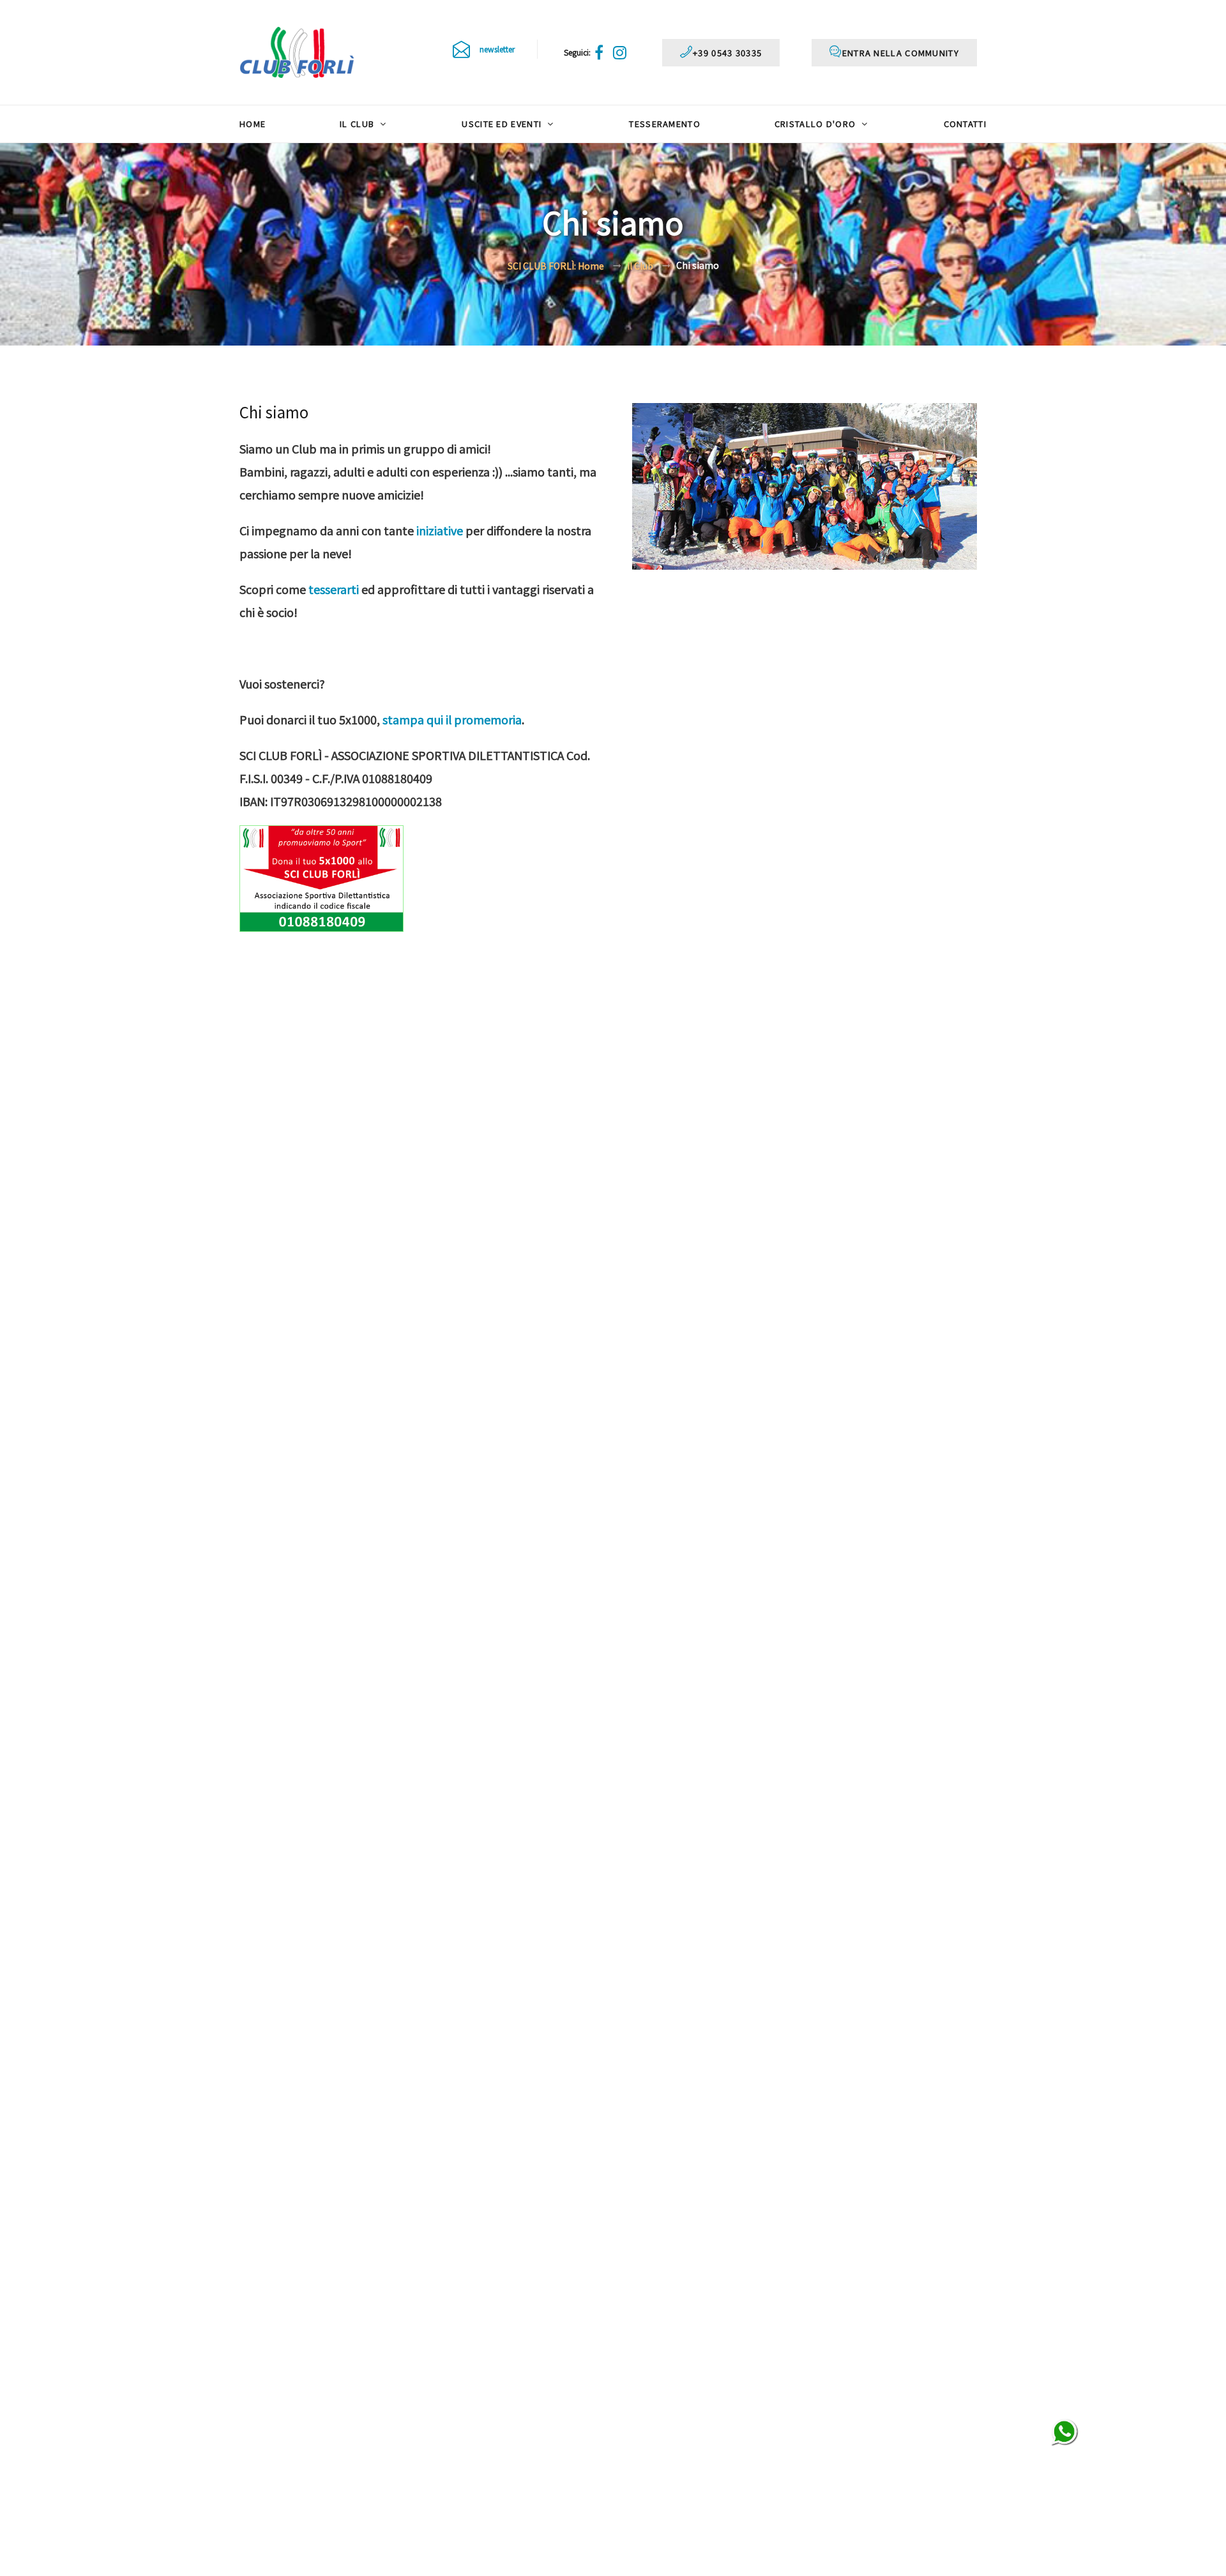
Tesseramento (665, 124)
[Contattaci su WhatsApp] (1065, 2433)
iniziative (440, 530)
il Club (358, 124)
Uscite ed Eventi (503, 124)
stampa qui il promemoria (452, 719)
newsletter (497, 49)
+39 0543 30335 (727, 53)
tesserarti (334, 589)
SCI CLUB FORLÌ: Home (556, 266)
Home (253, 124)
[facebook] (601, 52)
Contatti (965, 124)
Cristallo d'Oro (817, 124)
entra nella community (901, 53)
